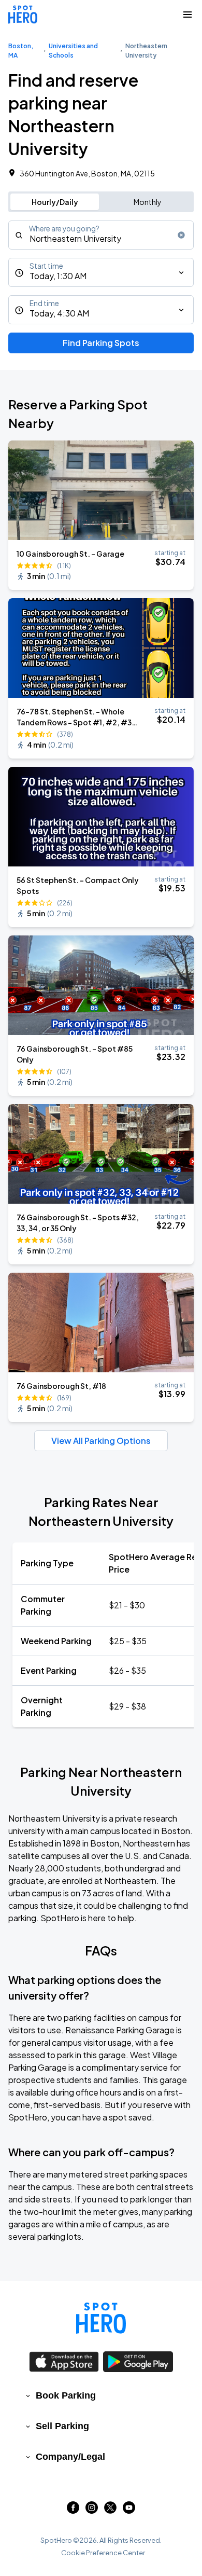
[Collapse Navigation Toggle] (187, 15)
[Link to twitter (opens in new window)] (110, 2510)
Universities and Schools (73, 51)
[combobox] (101, 235)
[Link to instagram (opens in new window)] (92, 2510)
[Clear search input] (181, 235)
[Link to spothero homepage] (101, 2318)
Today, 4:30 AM (59, 313)
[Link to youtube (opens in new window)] (129, 2510)
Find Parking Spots (101, 343)
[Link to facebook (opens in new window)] (73, 2510)
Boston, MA (21, 51)
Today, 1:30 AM (58, 276)
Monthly (148, 202)
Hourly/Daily (55, 202)
